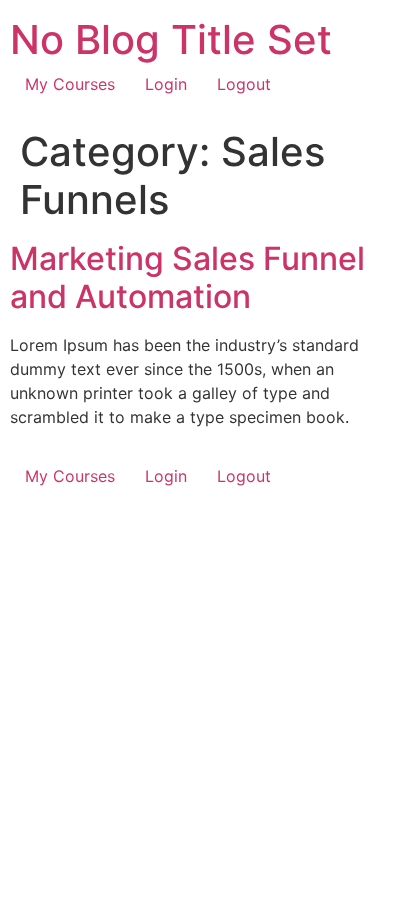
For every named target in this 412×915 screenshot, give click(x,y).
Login (166, 84)
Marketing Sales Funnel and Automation (187, 277)
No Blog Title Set (171, 39)
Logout (244, 84)
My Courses (70, 84)
